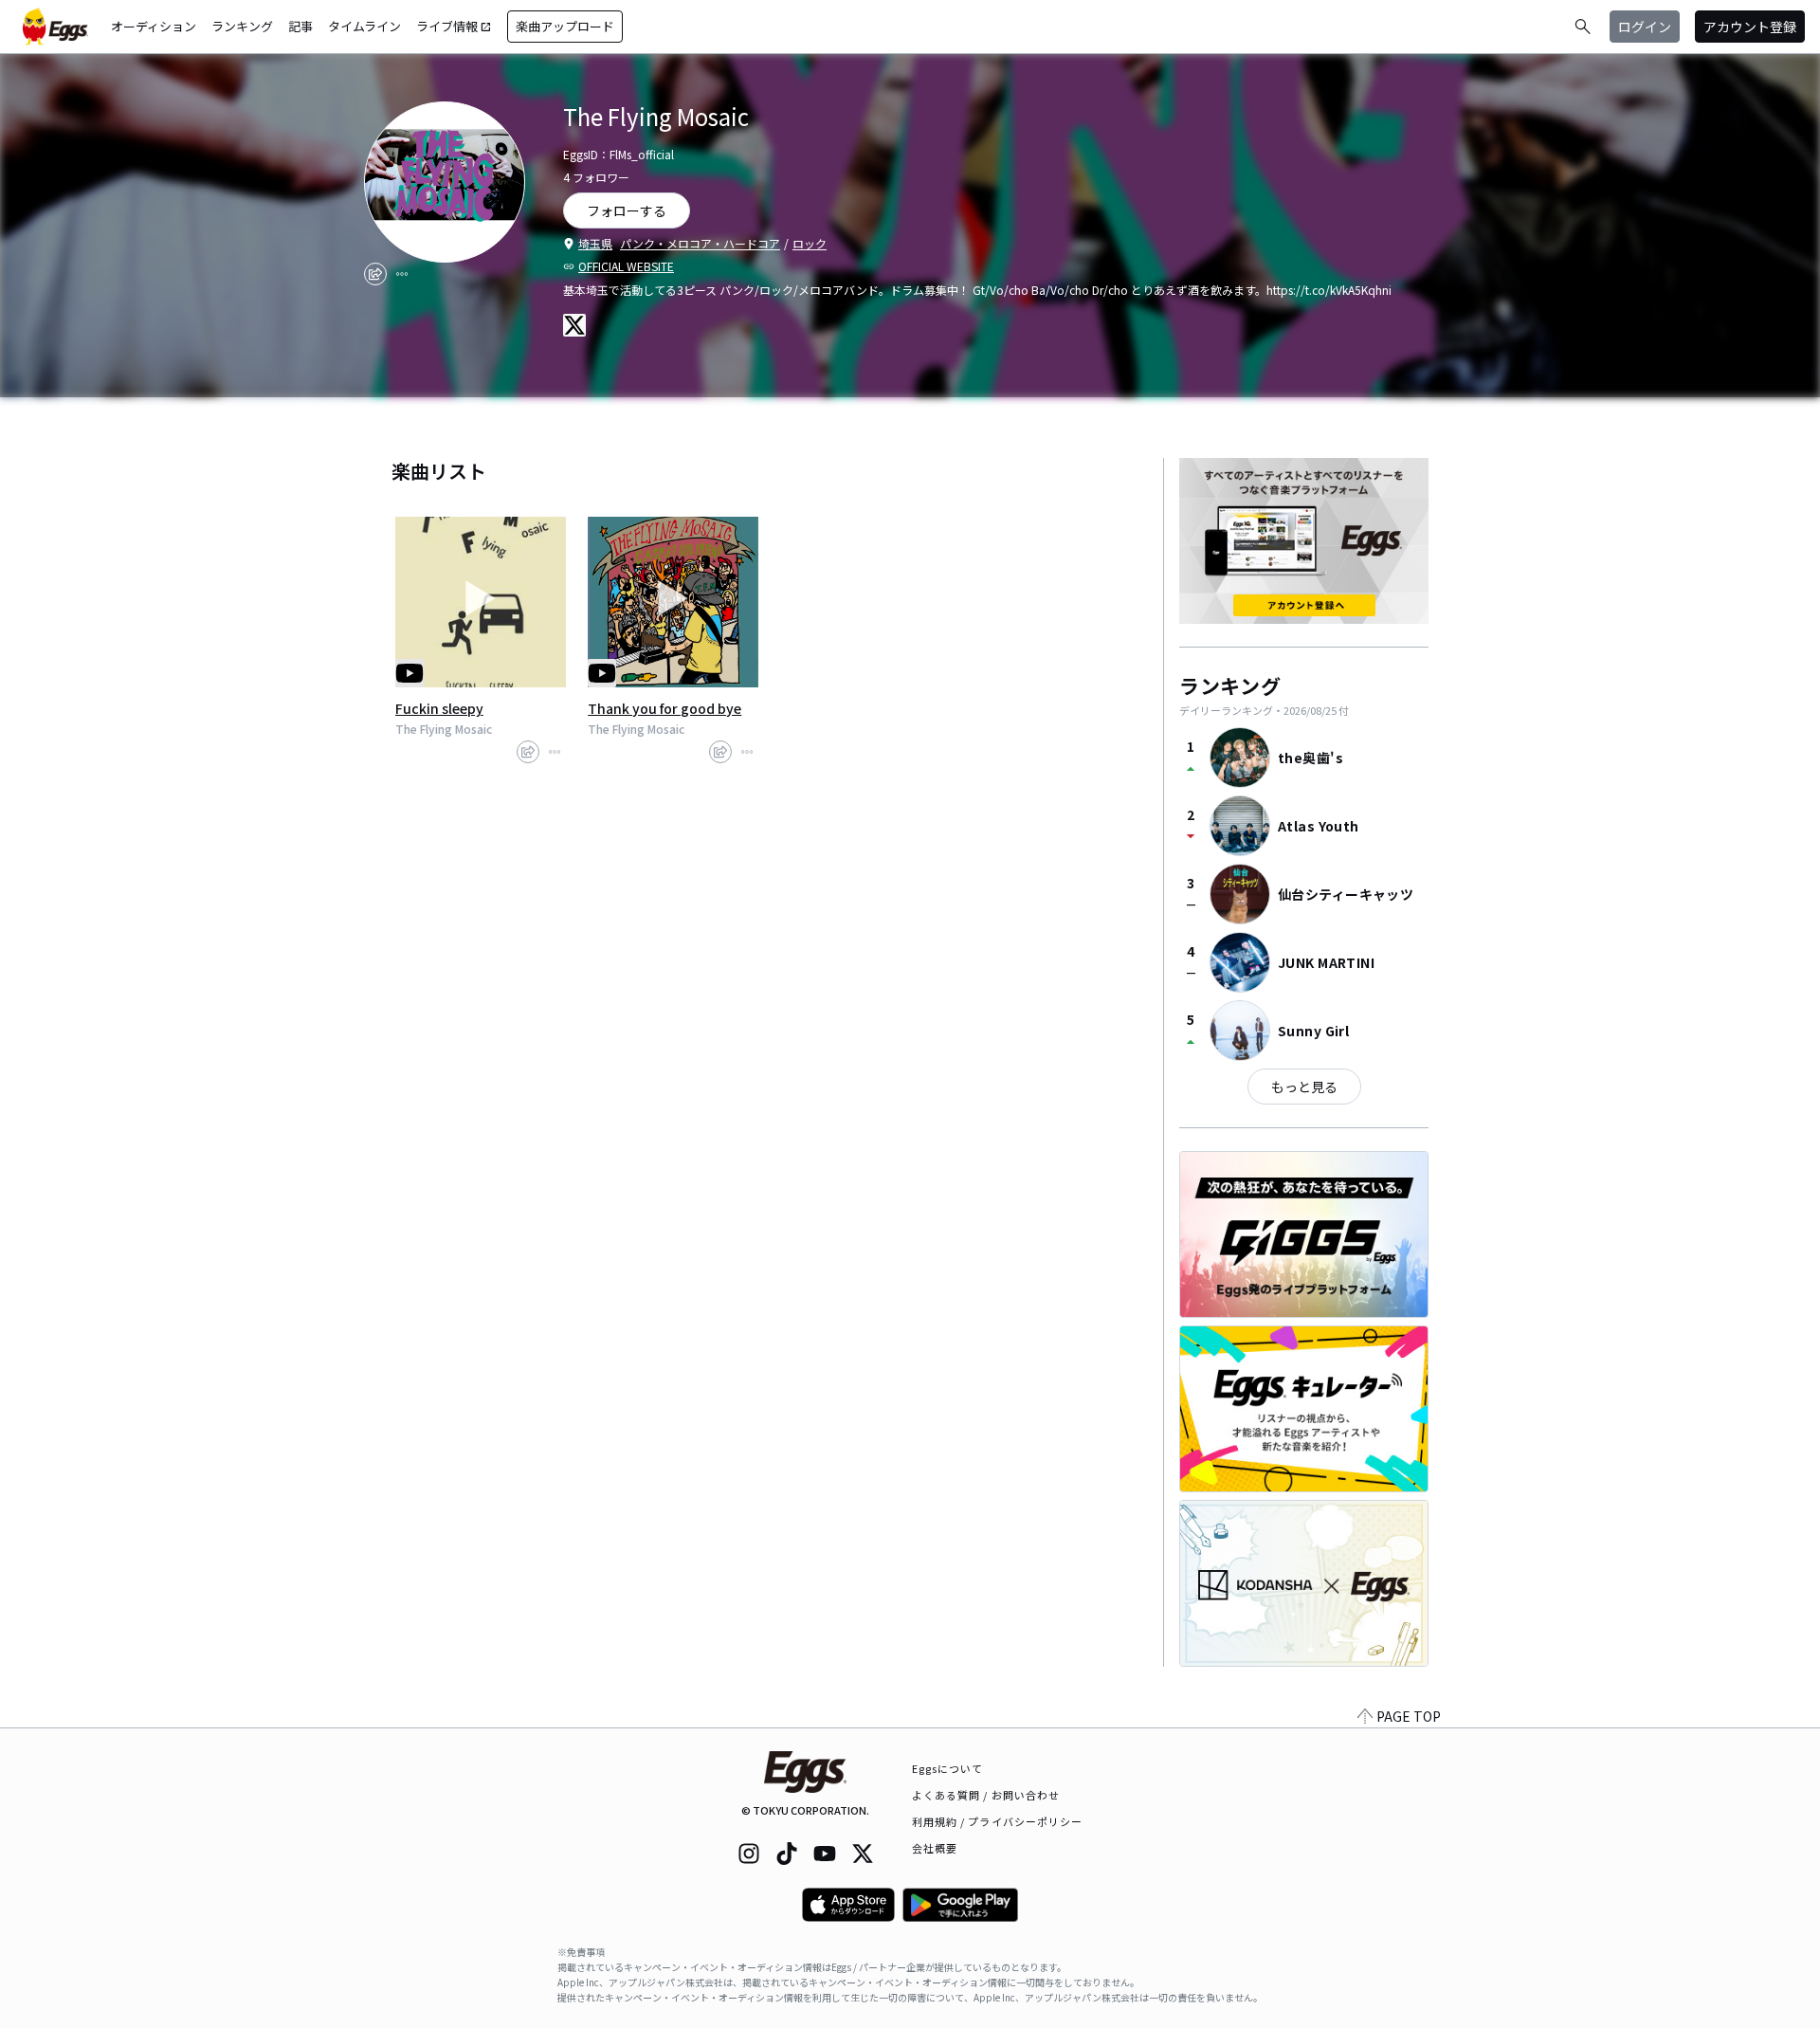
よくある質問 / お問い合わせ (986, 1795)
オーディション (154, 26)
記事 (300, 26)
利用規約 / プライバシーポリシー (998, 1821)
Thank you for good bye (664, 708)
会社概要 (935, 1848)
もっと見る (1304, 1087)
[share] (375, 274)
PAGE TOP (1409, 1716)
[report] (402, 274)
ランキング (242, 26)
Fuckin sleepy (439, 708)
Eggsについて (948, 1768)
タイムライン (364, 26)
